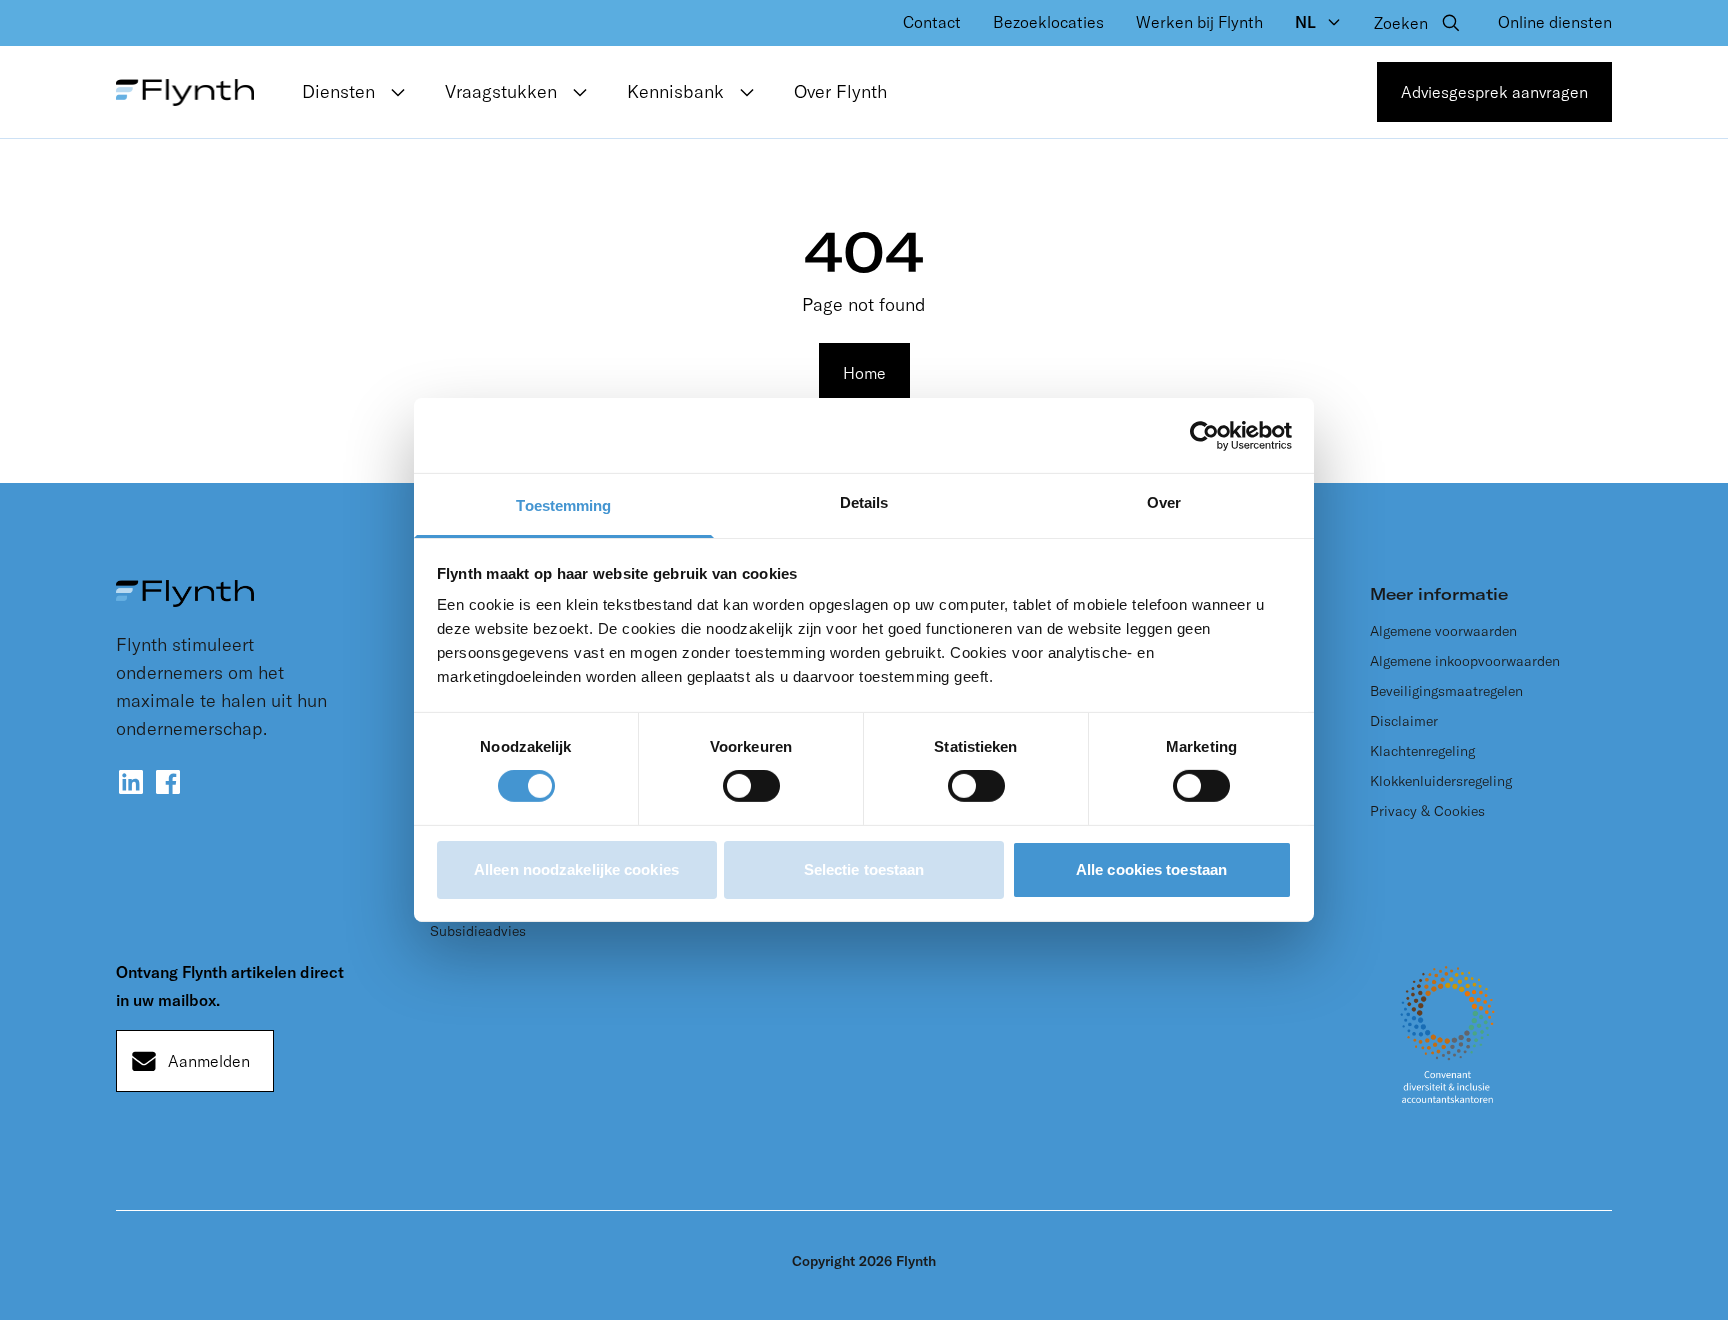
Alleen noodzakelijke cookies (576, 869)
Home (864, 373)
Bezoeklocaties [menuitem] (1048, 22)
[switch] (751, 786)
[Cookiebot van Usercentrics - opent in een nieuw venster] (1204, 435)
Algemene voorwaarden (1443, 631)
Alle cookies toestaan (1151, 869)
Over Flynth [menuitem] (840, 91)
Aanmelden (209, 1061)
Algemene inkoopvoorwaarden (1465, 661)
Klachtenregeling (1422, 751)
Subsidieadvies (478, 931)
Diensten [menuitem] (338, 91)
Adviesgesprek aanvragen (1494, 92)
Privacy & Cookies (1427, 811)
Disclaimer (1404, 721)
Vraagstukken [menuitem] (501, 91)
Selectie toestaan (864, 869)
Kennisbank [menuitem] (675, 91)
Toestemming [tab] (563, 505)
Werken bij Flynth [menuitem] (1199, 22)
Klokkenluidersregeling (1441, 781)
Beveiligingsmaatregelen (1446, 691)
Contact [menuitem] (932, 22)
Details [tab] (864, 502)
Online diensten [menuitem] (1555, 22)
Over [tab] (1164, 502)
